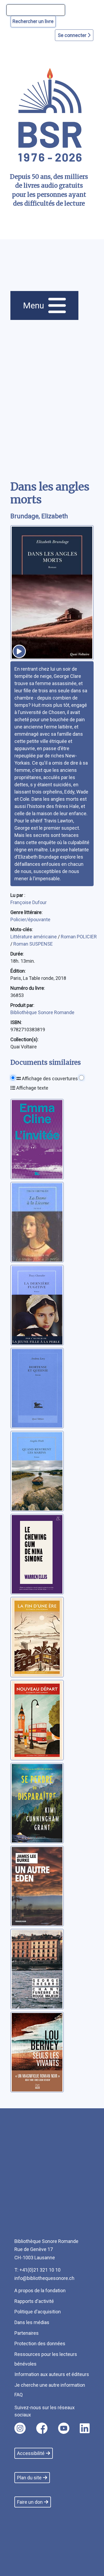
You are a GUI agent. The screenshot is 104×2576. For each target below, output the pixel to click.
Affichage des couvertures (49, 1079)
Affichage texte (32, 1088)
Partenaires (27, 2333)
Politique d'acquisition (38, 2312)
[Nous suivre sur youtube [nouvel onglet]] (64, 2428)
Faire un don (30, 2502)
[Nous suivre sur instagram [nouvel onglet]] (20, 2428)
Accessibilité (31, 2453)
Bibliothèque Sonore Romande (42, 1012)
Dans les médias (32, 2322)
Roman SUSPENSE (33, 944)
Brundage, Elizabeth (39, 516)
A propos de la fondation (40, 2290)
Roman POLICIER (79, 937)
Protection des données (40, 2343)
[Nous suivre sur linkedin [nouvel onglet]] (85, 2428)
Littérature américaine (34, 937)
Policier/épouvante (30, 919)
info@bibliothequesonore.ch (44, 2278)
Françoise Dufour (29, 902)
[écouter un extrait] (19, 651)
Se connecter (73, 35)
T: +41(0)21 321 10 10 (37, 2270)
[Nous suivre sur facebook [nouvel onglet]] (42, 2428)
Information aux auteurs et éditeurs (52, 2374)
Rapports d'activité (34, 2301)
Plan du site (29, 2478)
